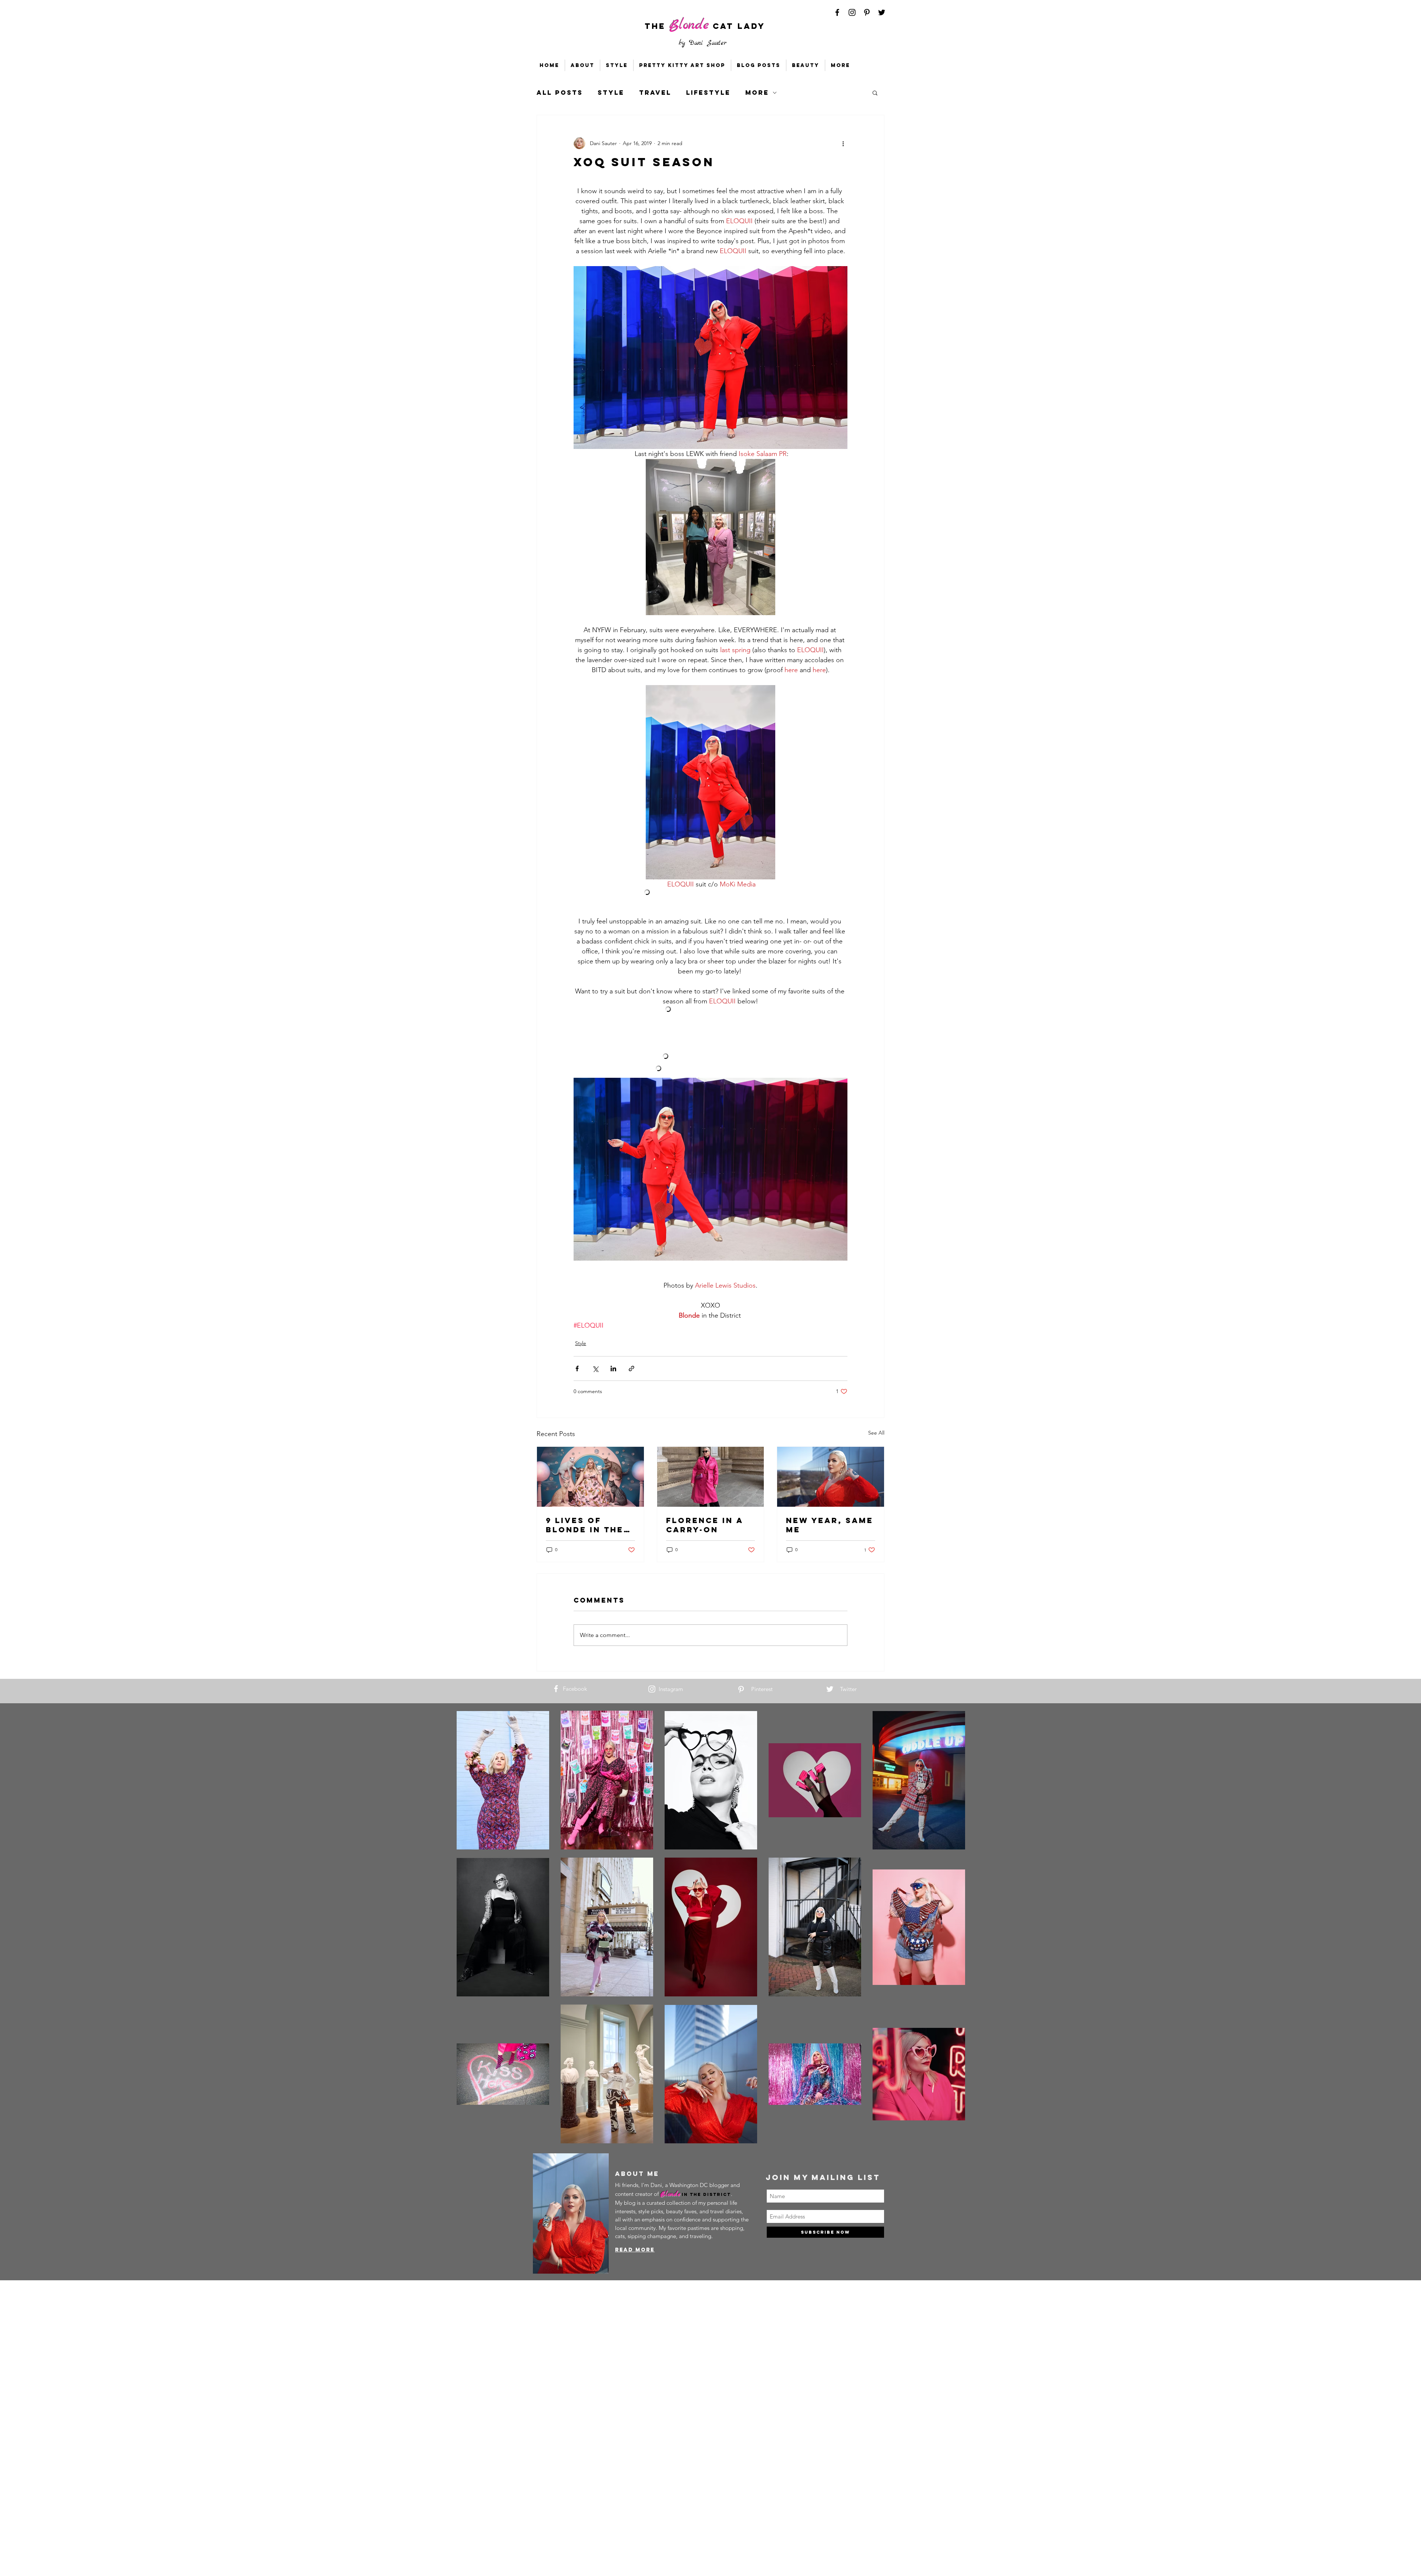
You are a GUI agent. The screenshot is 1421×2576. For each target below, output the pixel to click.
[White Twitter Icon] (830, 1689)
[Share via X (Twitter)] (595, 1368)
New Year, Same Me (830, 1525)
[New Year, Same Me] (831, 1477)
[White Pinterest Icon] (741, 1689)
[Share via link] (631, 1368)
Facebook (575, 1689)
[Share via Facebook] (577, 1368)
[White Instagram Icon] (652, 1689)
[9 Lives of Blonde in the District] (590, 1477)
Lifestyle (708, 93)
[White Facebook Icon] (556, 1689)
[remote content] (711, 893)
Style (611, 93)
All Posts (560, 93)
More (757, 93)
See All (876, 1433)
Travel (655, 93)
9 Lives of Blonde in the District (585, 1525)
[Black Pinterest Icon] (867, 12)
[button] (875, 93)
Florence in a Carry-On (705, 1525)
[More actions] (843, 143)
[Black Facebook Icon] (837, 12)
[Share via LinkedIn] (613, 1368)
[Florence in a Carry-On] (711, 1477)
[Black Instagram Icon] (852, 12)
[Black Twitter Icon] (882, 12)
